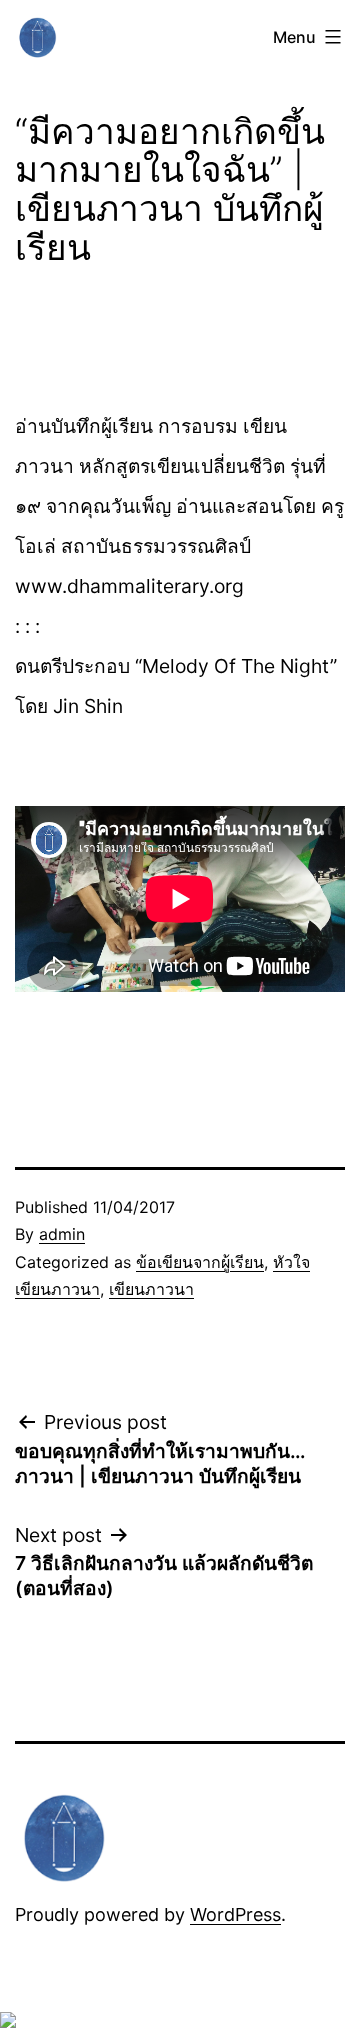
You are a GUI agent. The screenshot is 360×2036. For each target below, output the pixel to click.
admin (62, 1234)
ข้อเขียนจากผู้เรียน (200, 1262)
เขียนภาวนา (151, 1289)
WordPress (235, 1914)
